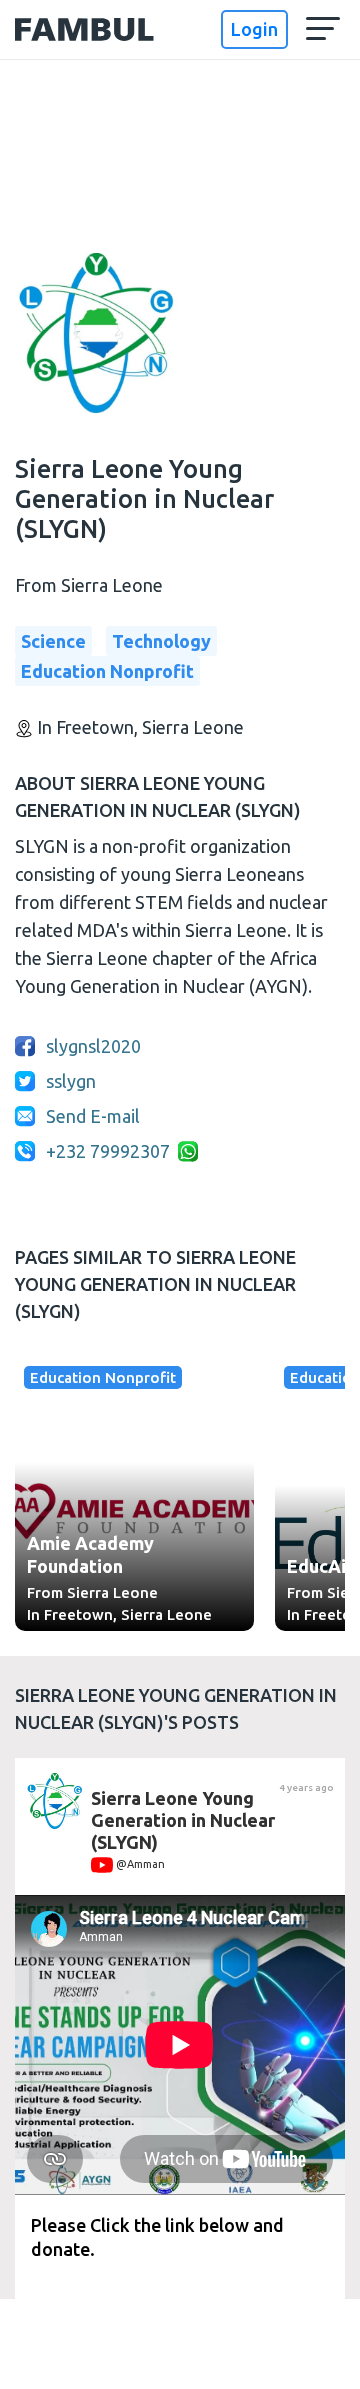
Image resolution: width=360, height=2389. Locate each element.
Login (254, 29)
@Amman (139, 1864)
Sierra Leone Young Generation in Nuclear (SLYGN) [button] (144, 499)
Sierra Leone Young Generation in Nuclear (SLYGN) (183, 1819)
